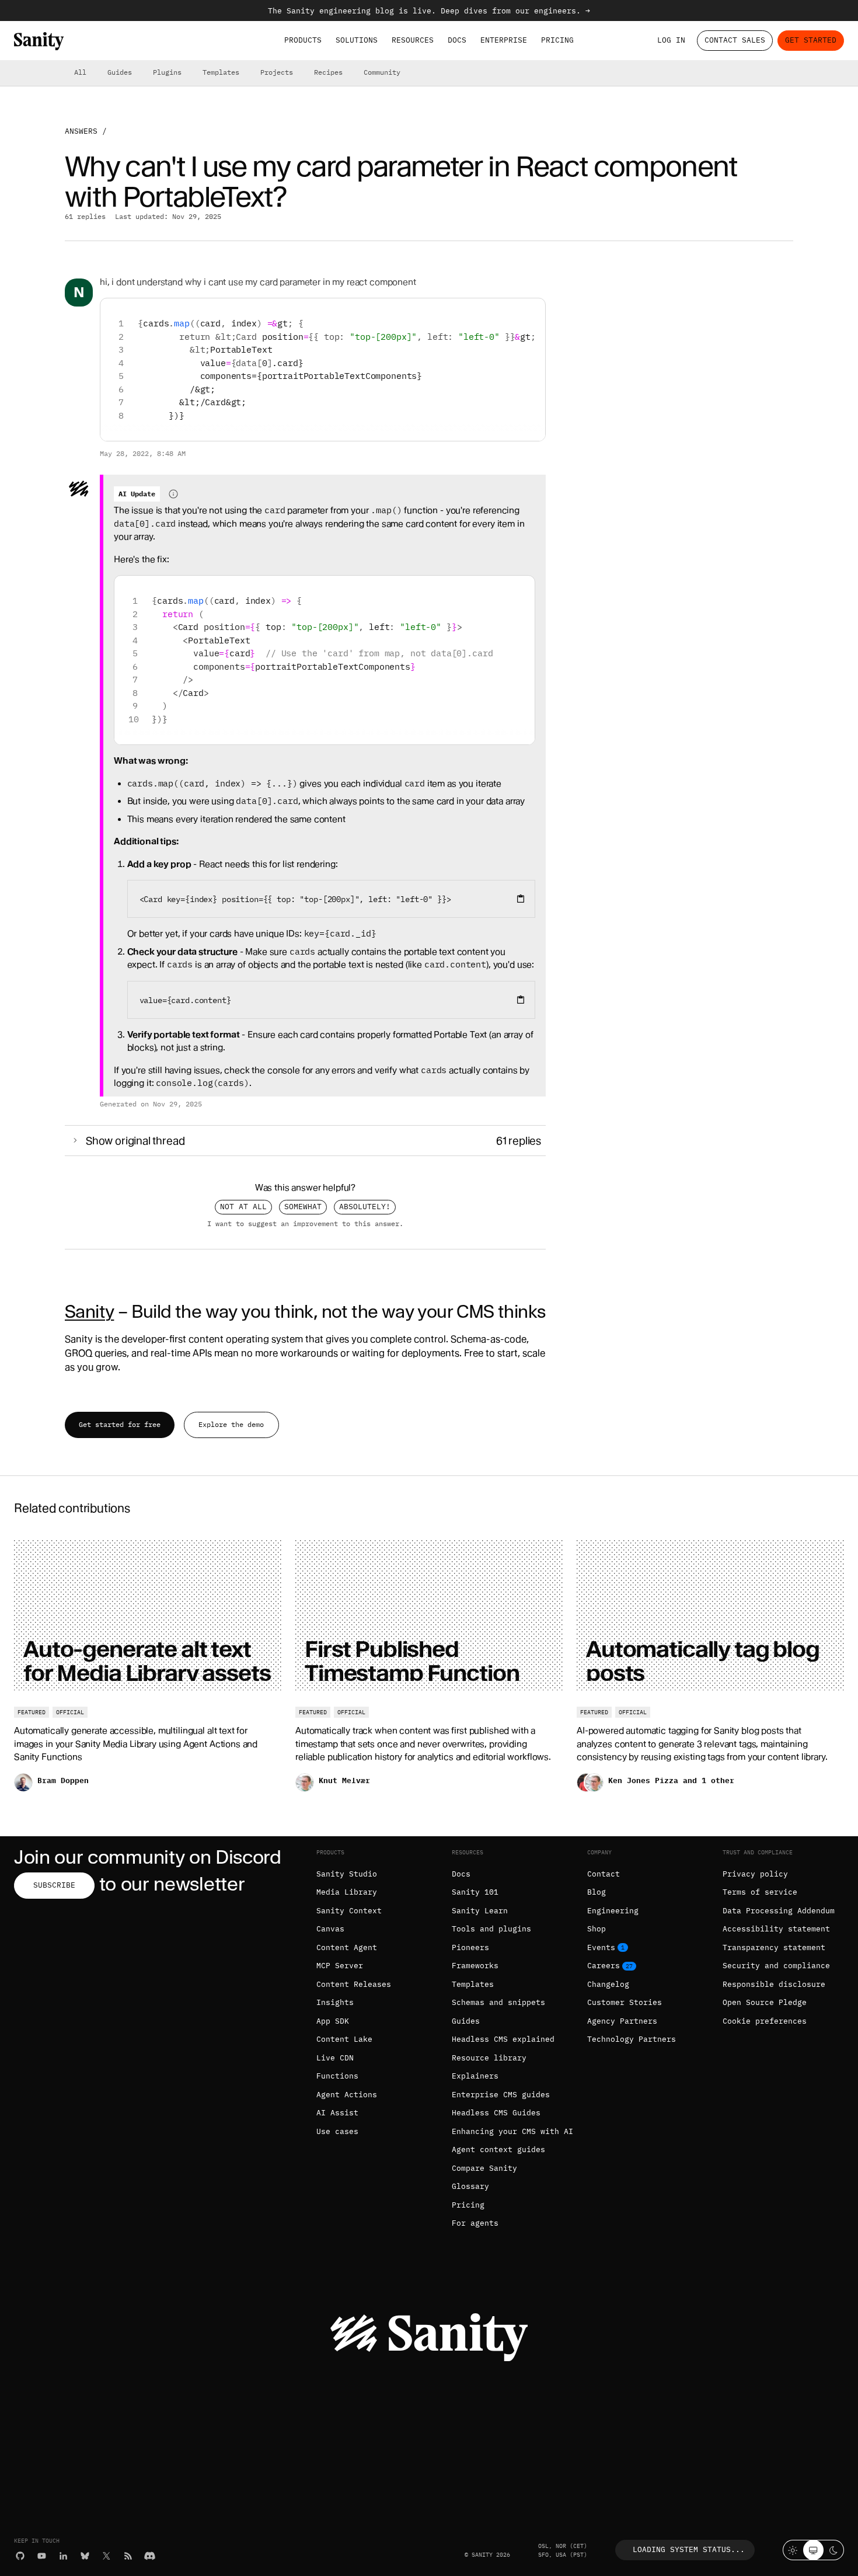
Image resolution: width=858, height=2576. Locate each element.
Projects (277, 72)
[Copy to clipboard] (521, 899)
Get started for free (120, 1424)
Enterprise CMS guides (501, 2095)
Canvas (330, 1929)
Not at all (243, 1207)
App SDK (333, 2021)
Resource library (489, 2058)
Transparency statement (774, 1947)
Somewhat (303, 1207)
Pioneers (470, 1947)
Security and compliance (776, 1966)
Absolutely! (365, 1207)
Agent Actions (347, 2095)
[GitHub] (20, 2556)
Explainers (475, 2076)
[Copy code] (532, 311)
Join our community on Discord (148, 1857)
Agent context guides (498, 2149)
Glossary (470, 2186)
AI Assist (337, 2113)
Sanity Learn (480, 1911)
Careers (604, 1966)
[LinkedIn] (63, 2556)
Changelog (608, 1984)
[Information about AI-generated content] (173, 494)
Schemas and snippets (498, 2002)
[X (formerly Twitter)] (107, 2556)
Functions (337, 2076)
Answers (81, 131)
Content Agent (347, 1947)
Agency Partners (622, 2021)
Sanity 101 (475, 1892)
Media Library (347, 1892)
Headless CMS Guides (496, 2113)
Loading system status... (689, 2549)
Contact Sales (735, 40)
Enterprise (504, 40)
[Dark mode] (834, 2550)
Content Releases (354, 1984)
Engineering (613, 1911)
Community (382, 72)
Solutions (357, 40)
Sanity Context (349, 1911)
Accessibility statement (776, 1929)
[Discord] (150, 2556)
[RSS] (128, 2556)
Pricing (557, 40)
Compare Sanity (484, 2168)
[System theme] (813, 2550)
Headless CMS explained (503, 2039)
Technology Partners (632, 2039)
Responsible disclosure (774, 1984)
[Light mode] (793, 2550)
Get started (811, 40)
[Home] (39, 41)
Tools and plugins (491, 1929)
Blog (597, 1892)
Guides (120, 72)
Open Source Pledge (765, 2002)
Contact (604, 1874)
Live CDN (335, 2058)
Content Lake (344, 2039)
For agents (475, 2223)
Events (601, 1947)
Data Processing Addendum (779, 1911)
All (80, 72)
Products (303, 40)
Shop (597, 1929)
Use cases (337, 2131)
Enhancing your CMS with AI (512, 2131)
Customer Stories (625, 2002)
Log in (671, 40)
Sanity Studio (347, 1874)
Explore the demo (231, 1424)
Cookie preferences (765, 2021)
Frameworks (475, 1966)
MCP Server (340, 1966)
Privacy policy (755, 1874)
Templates (221, 72)
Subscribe (54, 1885)
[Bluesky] (85, 2556)
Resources (413, 40)
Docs (457, 40)
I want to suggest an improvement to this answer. (305, 1224)
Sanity (89, 1311)
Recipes (328, 72)
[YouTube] (42, 2556)
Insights (335, 2002)
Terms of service (760, 1892)
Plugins (167, 72)
